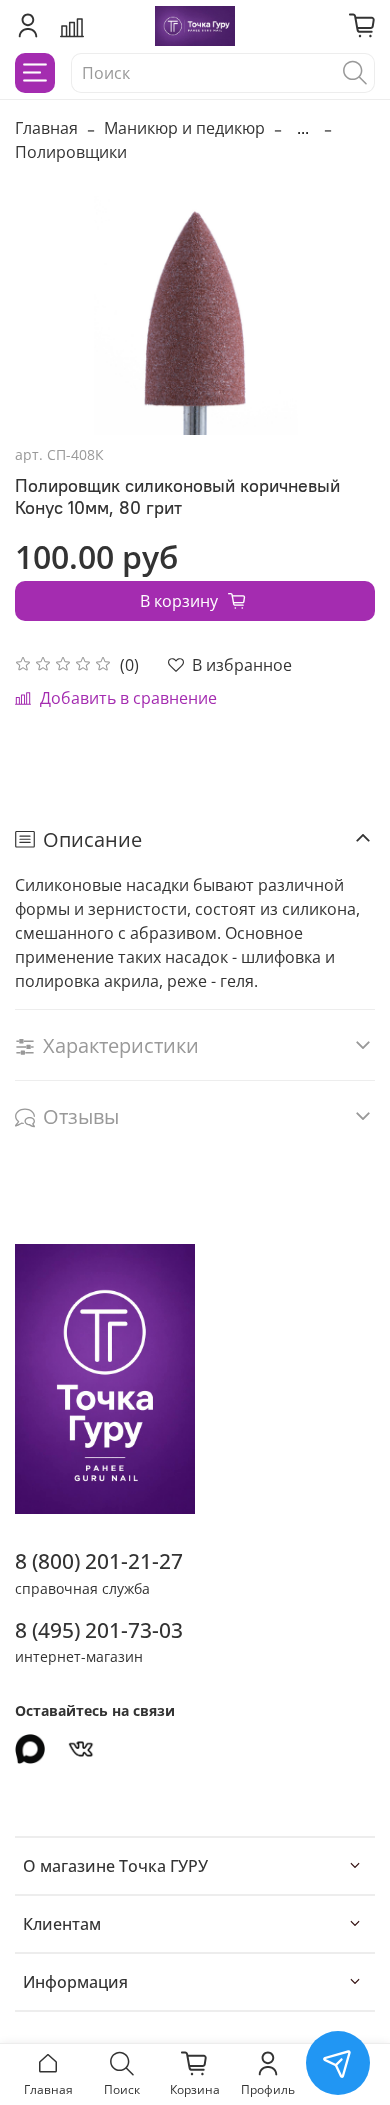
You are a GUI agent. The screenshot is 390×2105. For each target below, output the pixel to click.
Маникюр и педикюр (184, 128)
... (303, 128)
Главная (46, 128)
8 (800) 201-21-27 (99, 1561)
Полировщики (71, 152)
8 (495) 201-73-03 (99, 1630)
